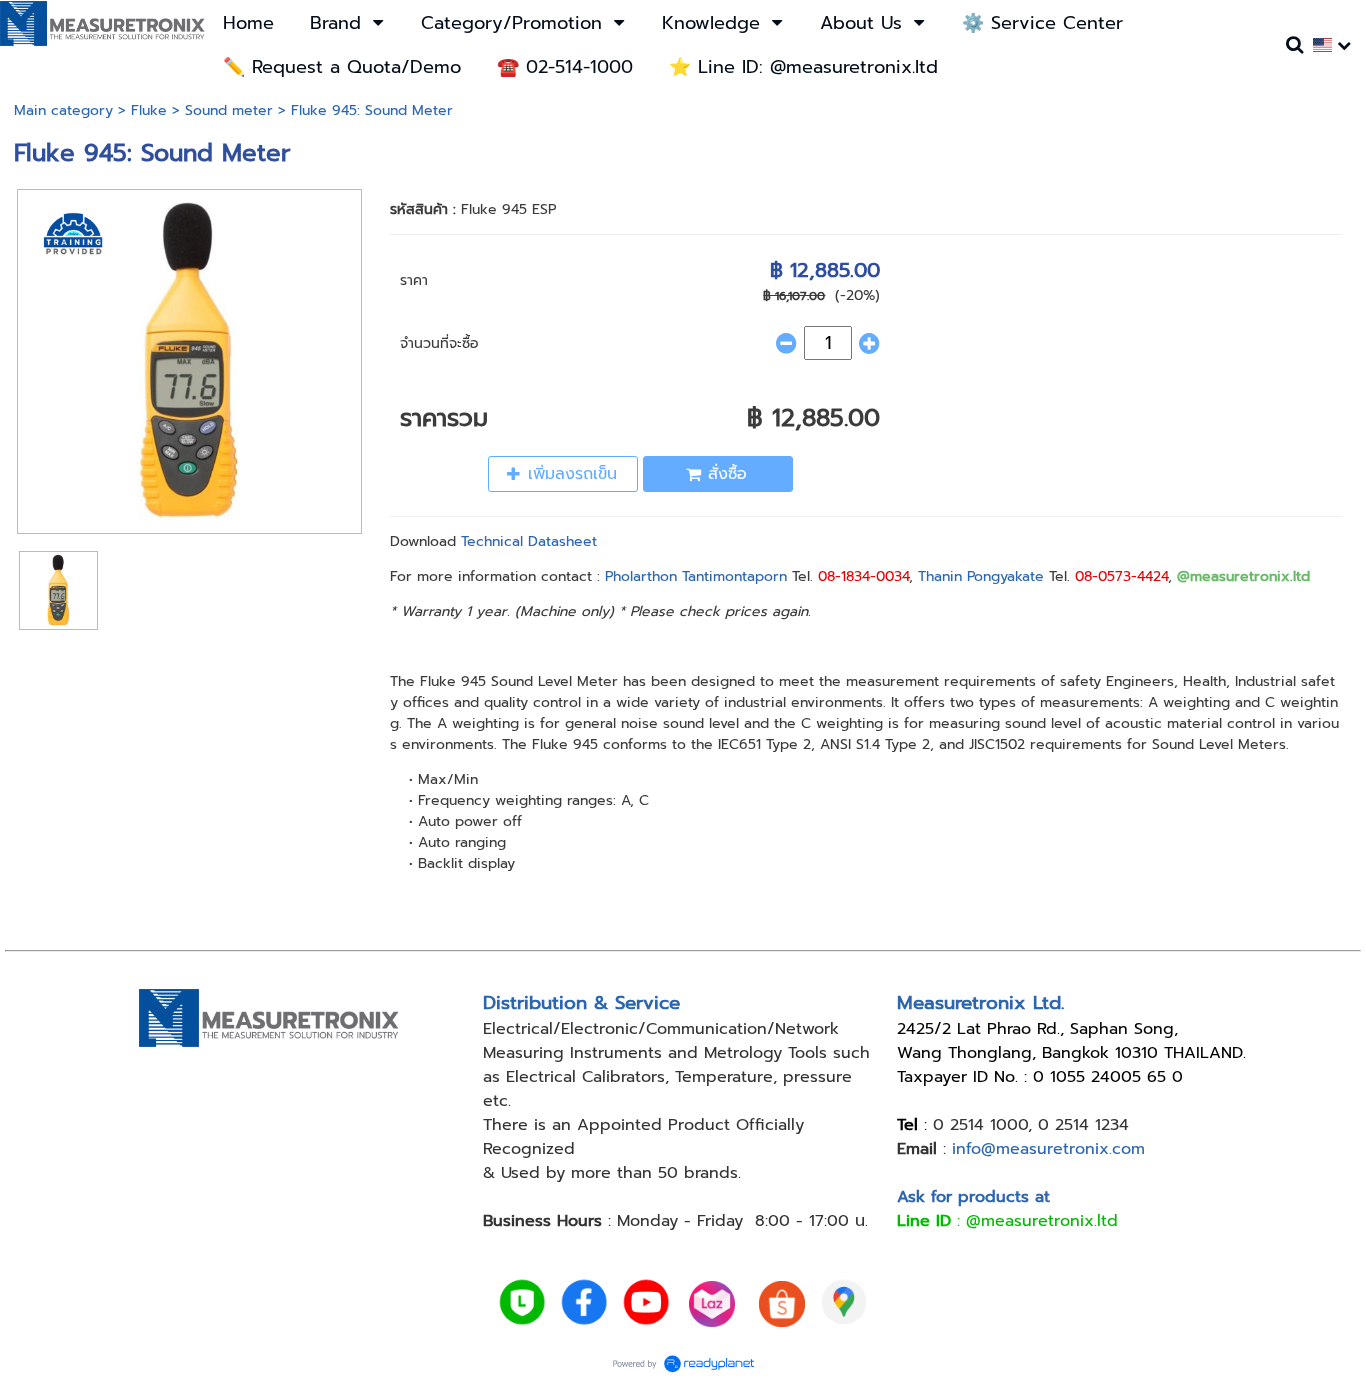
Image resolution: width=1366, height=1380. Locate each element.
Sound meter (229, 110)
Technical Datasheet (529, 541)
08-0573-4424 (1121, 576)
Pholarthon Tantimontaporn (696, 576)
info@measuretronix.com (1048, 1149)
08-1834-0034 (863, 576)
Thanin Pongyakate (981, 576)
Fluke (149, 110)
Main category (63, 110)
